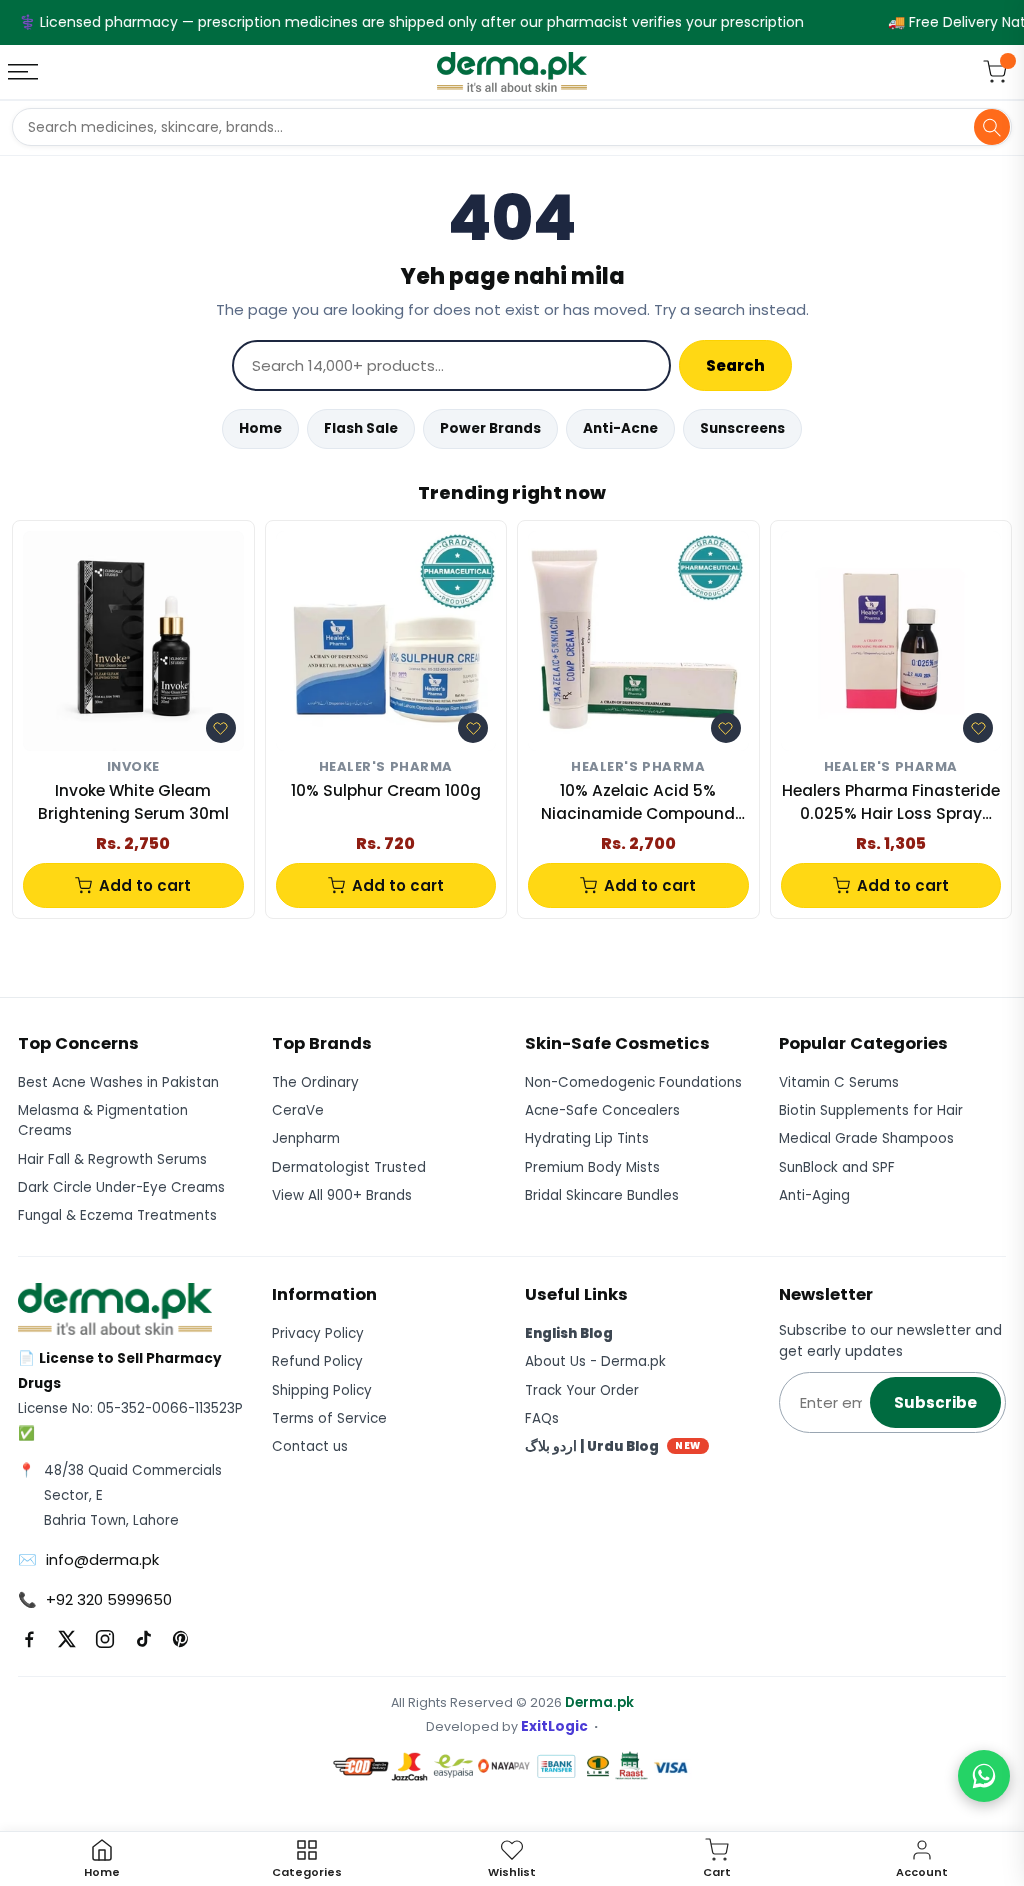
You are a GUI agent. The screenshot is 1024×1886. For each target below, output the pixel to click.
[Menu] (25, 72)
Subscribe (935, 1402)
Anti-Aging (814, 1195)
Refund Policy (317, 1361)
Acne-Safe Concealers (602, 1110)
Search (735, 365)
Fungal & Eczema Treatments (117, 1215)
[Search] (992, 127)
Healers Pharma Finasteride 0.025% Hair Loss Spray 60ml (891, 802)
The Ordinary (315, 1082)
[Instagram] (105, 1639)
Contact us (310, 1446)
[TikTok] (143, 1639)
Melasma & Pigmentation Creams (103, 1120)
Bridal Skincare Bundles (602, 1195)
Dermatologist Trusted (349, 1167)
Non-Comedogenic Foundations (633, 1082)
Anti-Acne (620, 428)
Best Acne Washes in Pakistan (118, 1082)
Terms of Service (329, 1418)
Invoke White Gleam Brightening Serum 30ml (133, 801)
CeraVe (298, 1110)
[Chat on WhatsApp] (984, 1776)
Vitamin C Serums (839, 1082)
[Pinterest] (181, 1639)
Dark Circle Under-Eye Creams (121, 1187)
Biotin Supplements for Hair (871, 1110)
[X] (67, 1639)
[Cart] (995, 72)
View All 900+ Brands (342, 1195)
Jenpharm (306, 1138)
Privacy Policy (318, 1333)
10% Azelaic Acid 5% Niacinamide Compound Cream (638, 802)
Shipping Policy (322, 1390)
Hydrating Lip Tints (587, 1138)
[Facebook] (29, 1639)
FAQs (542, 1418)
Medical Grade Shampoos (866, 1138)
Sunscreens (742, 428)
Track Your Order (582, 1390)
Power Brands (490, 428)
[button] (221, 728)
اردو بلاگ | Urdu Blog (613, 1446)
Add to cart (145, 885)
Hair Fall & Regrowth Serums (112, 1159)
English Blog (569, 1333)
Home (260, 428)
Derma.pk (599, 1702)
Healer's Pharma (386, 767)
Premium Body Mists (592, 1167)
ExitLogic (554, 1726)
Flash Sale (361, 428)
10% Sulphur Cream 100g (386, 790)
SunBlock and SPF (837, 1167)
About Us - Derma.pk (595, 1361)
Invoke (133, 767)
